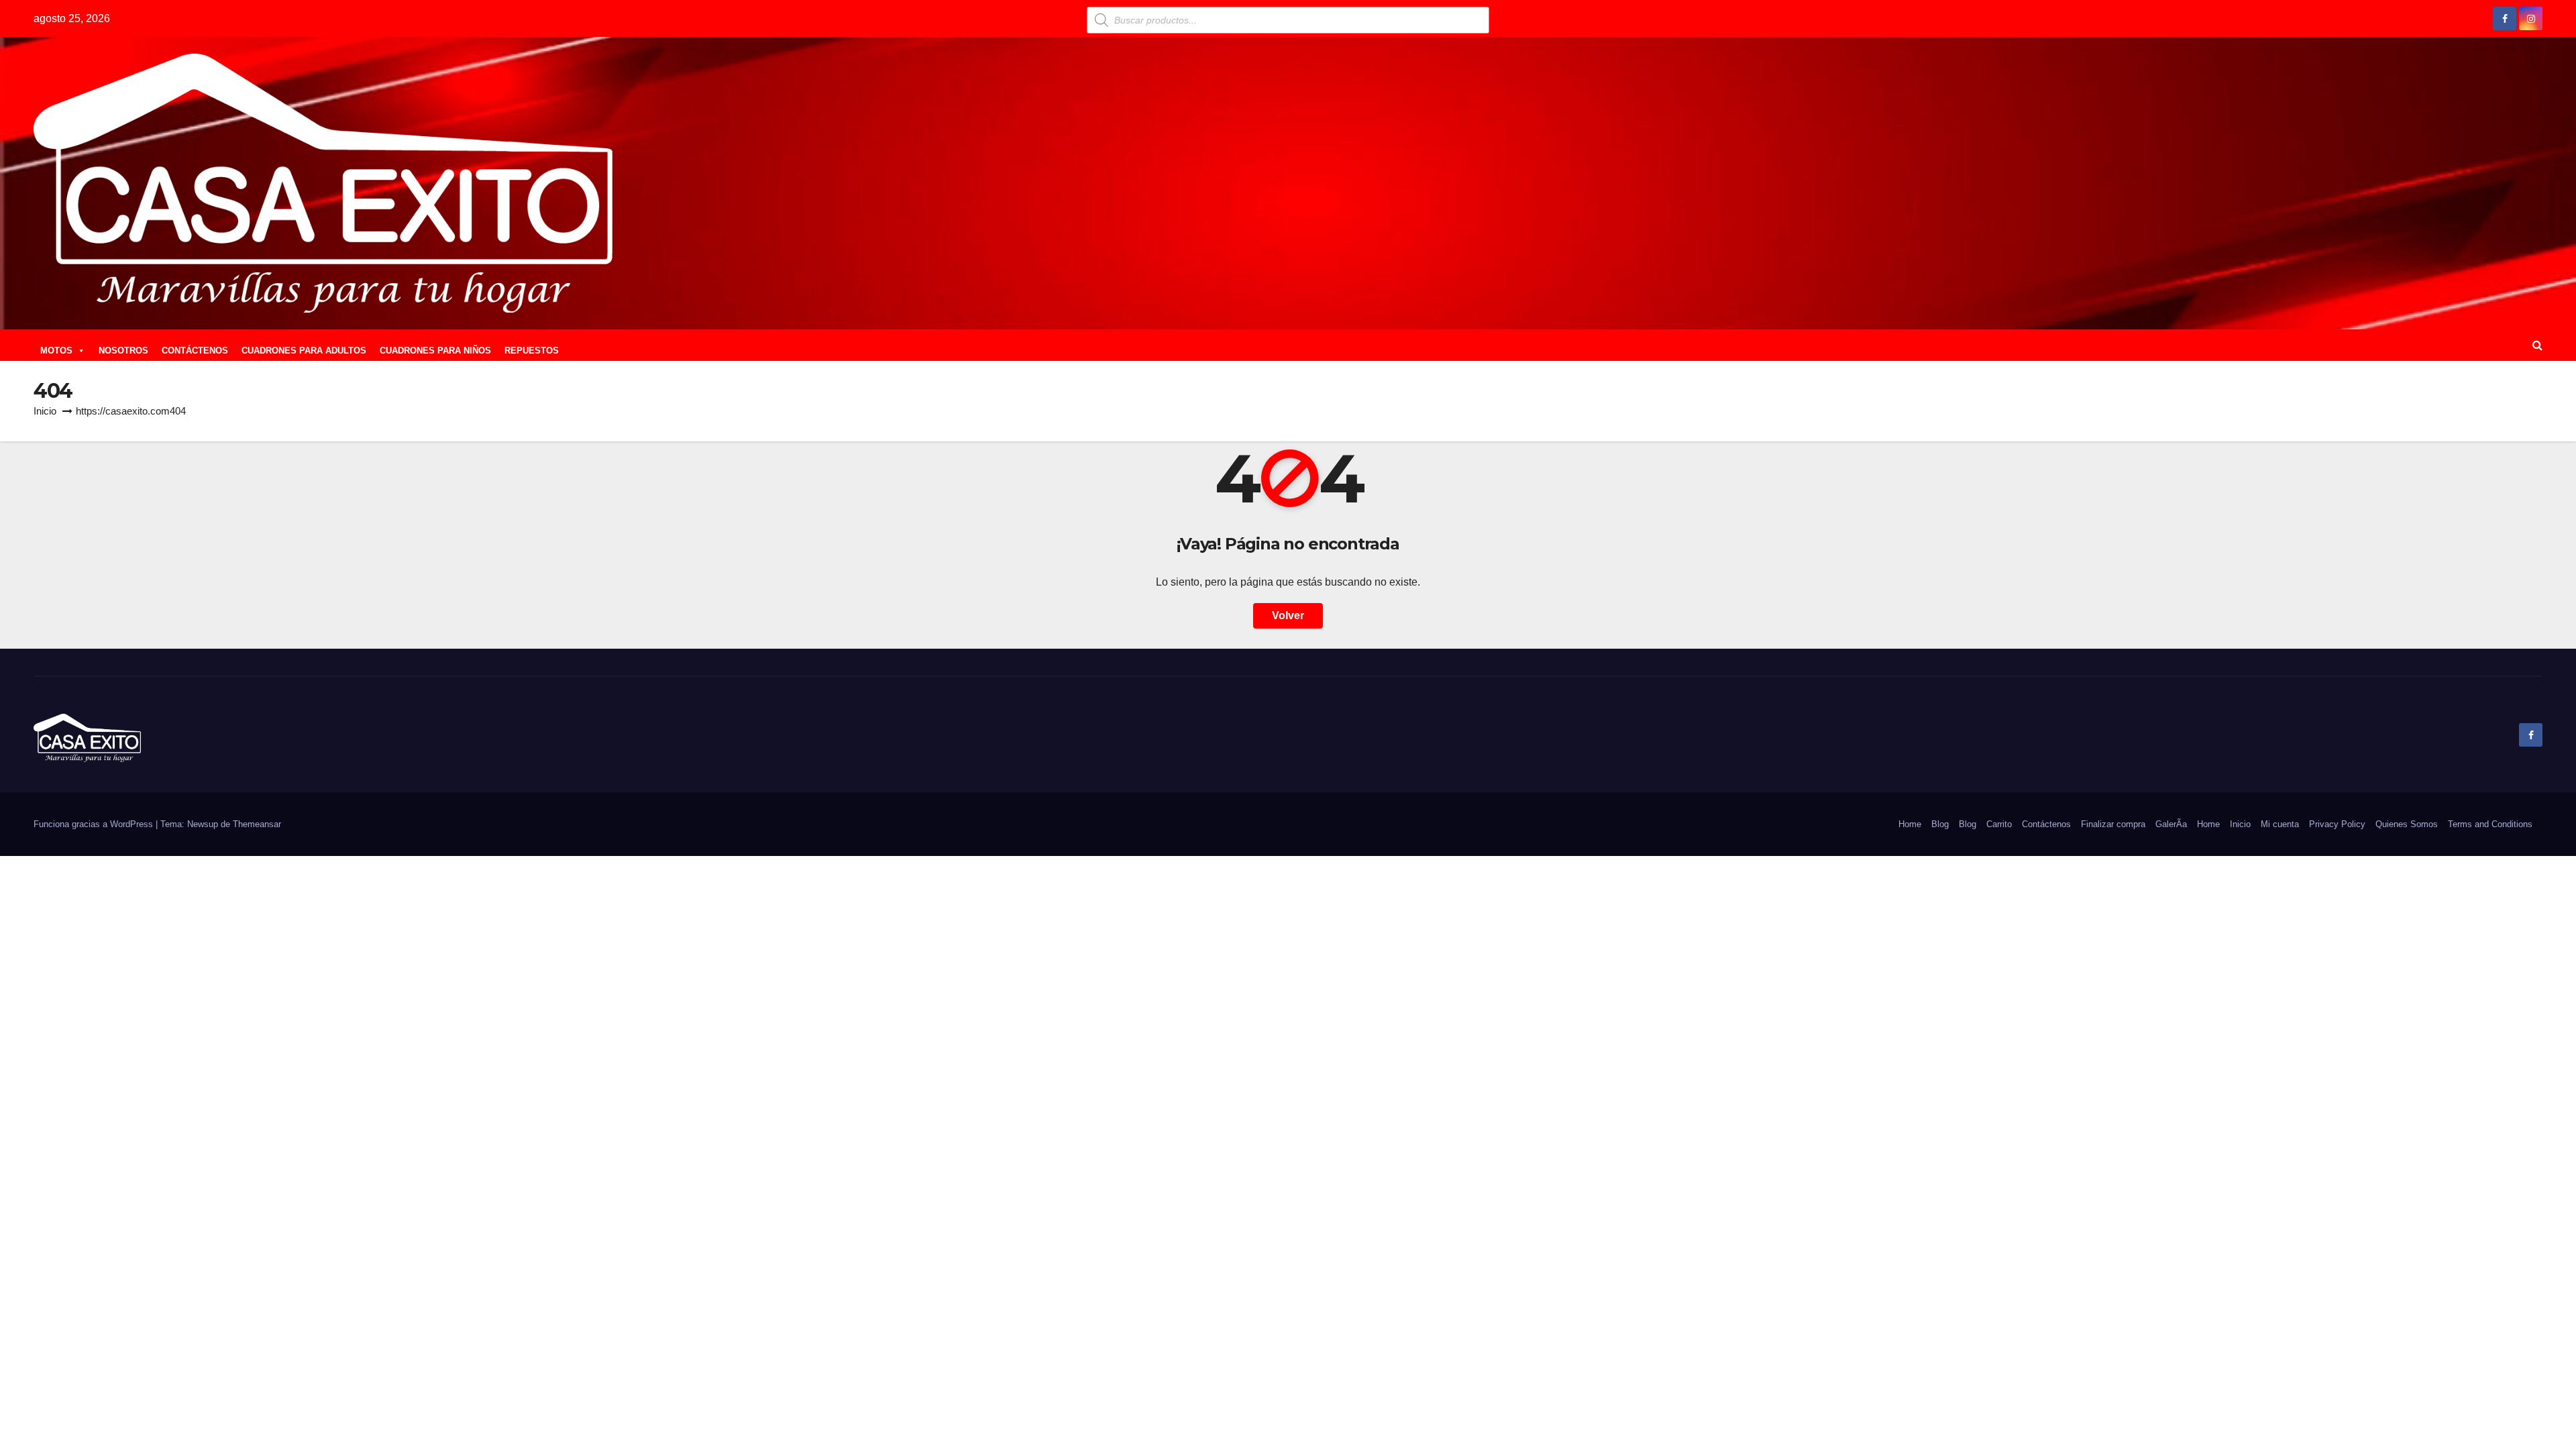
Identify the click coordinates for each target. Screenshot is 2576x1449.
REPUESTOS (532, 351)
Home (1910, 824)
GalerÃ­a (2171, 824)
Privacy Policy (2337, 824)
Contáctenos (2046, 824)
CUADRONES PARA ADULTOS (304, 351)
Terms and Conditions (2490, 824)
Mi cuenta (2280, 824)
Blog (1940, 824)
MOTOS (56, 351)
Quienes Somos (2407, 824)
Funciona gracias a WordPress (95, 824)
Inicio (45, 411)
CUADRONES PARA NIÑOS (435, 351)
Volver (1288, 615)
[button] (2537, 345)
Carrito (1999, 824)
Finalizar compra (2113, 824)
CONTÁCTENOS (195, 351)
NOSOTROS (123, 351)
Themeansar (257, 824)
